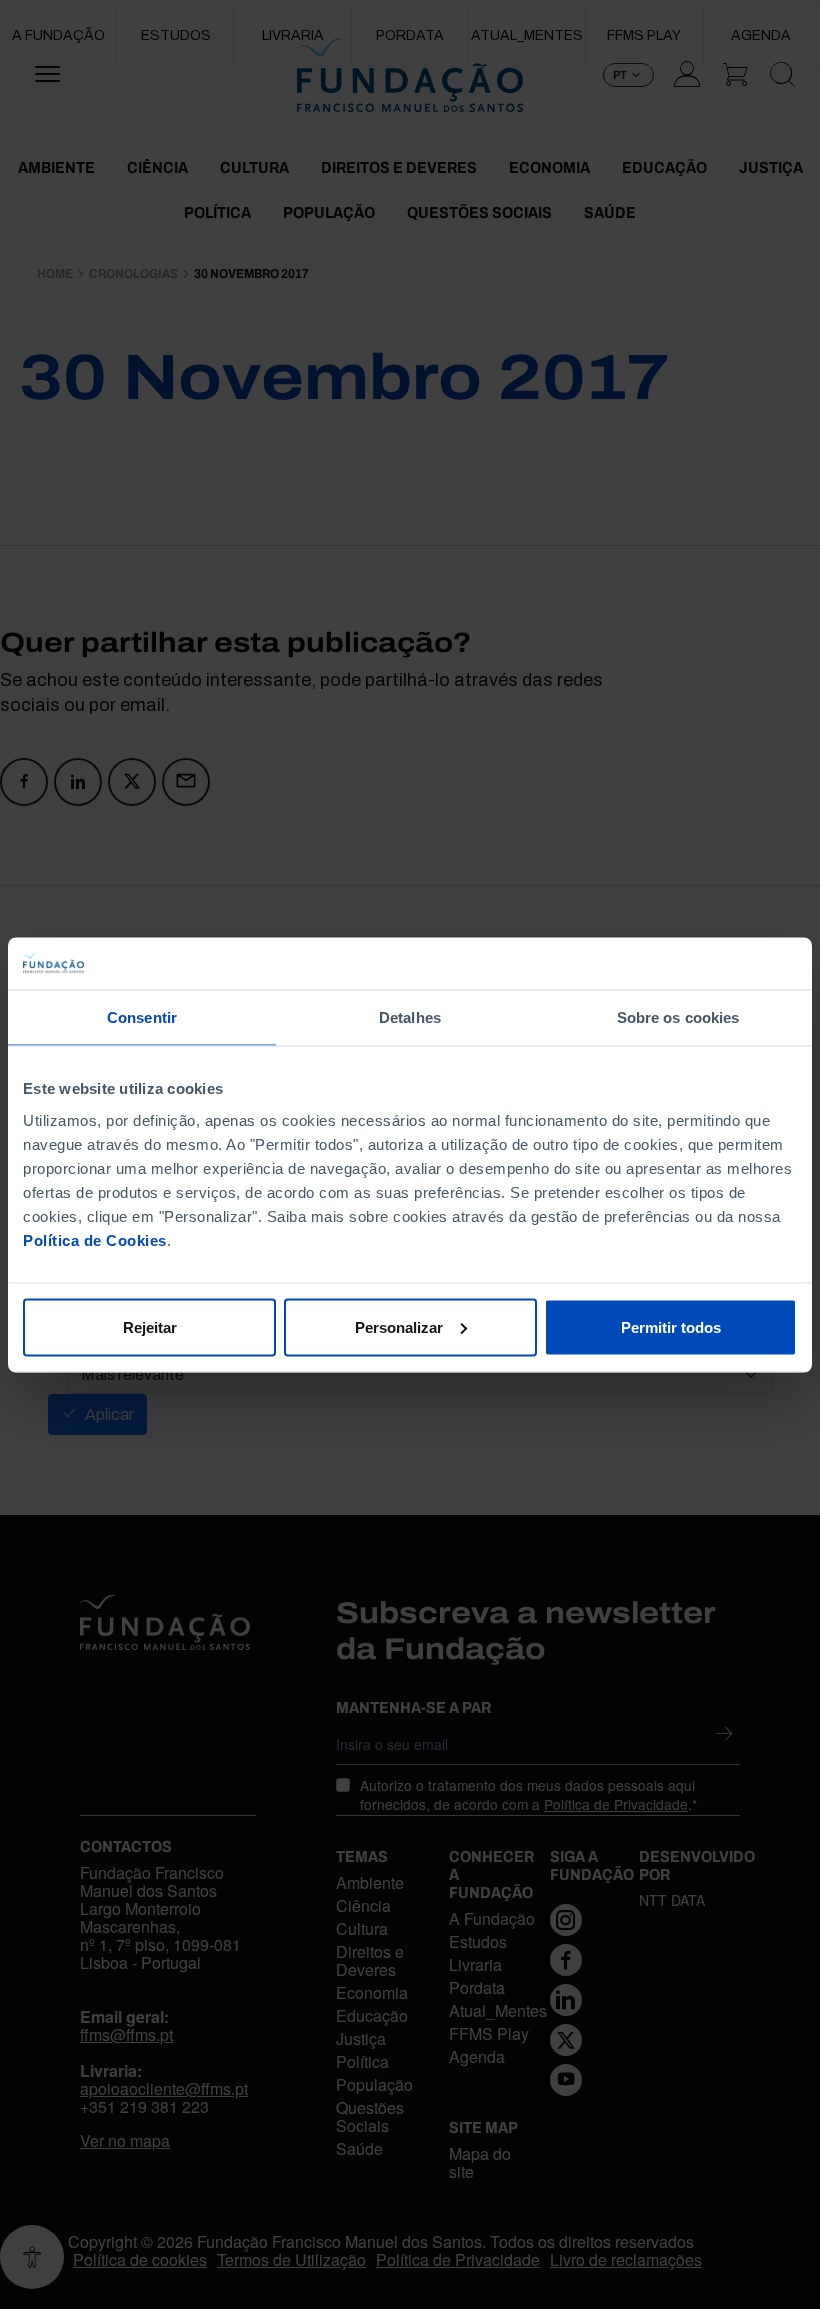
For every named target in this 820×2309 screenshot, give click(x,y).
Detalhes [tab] (410, 1017)
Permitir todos (671, 1326)
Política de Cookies (95, 1239)
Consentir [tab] (142, 1017)
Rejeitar (150, 1326)
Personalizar (399, 1326)
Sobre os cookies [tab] (678, 1017)
